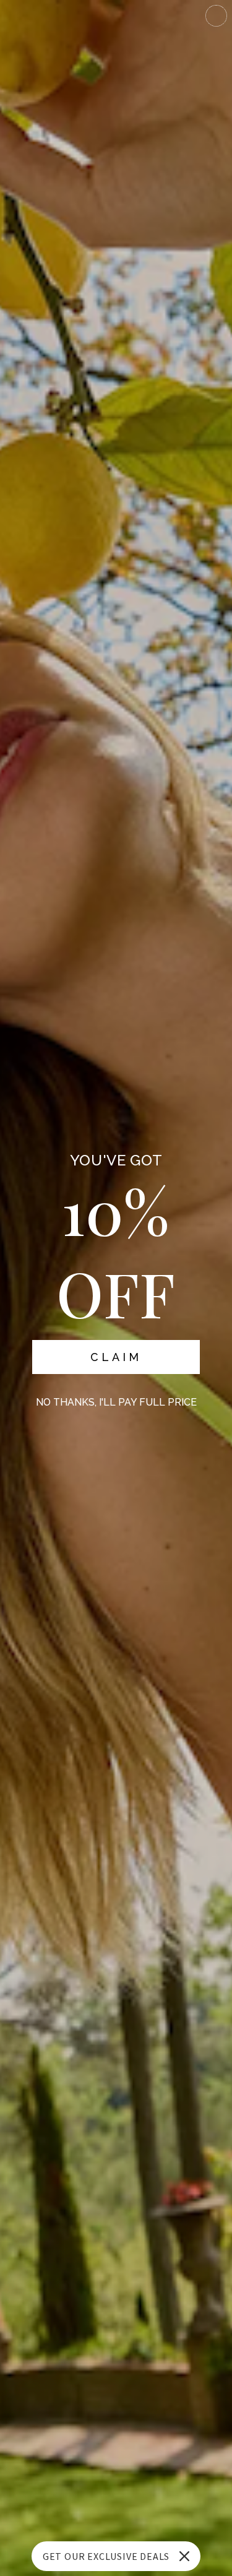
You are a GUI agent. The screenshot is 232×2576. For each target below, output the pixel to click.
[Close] (184, 2556)
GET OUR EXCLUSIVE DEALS (106, 2556)
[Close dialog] (216, 16)
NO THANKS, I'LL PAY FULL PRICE (116, 1402)
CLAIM (116, 1357)
